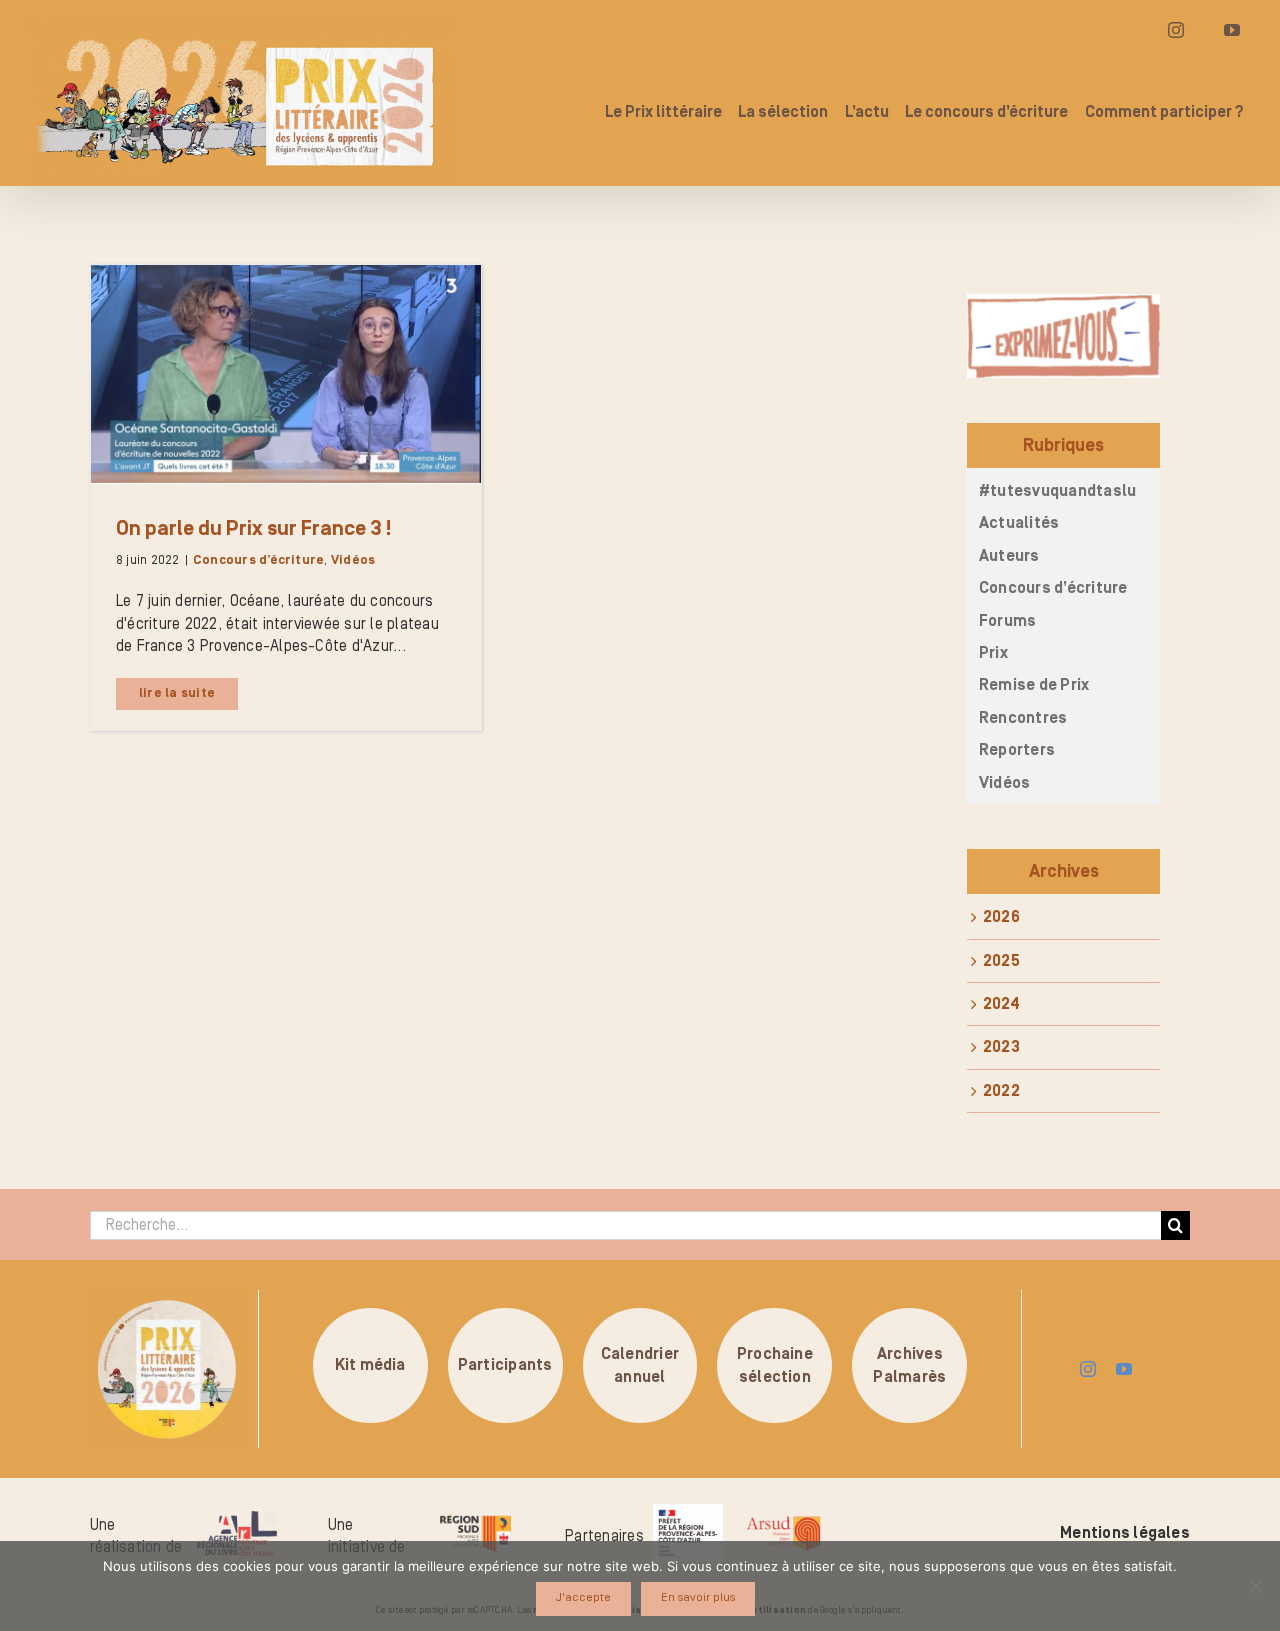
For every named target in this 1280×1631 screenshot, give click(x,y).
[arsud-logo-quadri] (783, 1519)
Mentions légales (1125, 1533)
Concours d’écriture (259, 560)
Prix (993, 653)
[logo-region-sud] (475, 1515)
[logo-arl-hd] (237, 1519)
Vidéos (353, 560)
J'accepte (583, 1597)
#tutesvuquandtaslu (1057, 491)
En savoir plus (698, 1597)
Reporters (1017, 750)
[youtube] (1124, 1369)
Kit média (370, 1366)
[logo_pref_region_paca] (688, 1512)
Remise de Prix (1034, 685)
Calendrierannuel (640, 1365)
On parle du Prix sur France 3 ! (253, 529)
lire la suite (177, 693)
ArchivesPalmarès (909, 1365)
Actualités (1019, 523)
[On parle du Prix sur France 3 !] (286, 374)
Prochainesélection (775, 1365)
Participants (505, 1366)
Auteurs (1009, 556)
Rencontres (1023, 718)
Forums (1007, 621)
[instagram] (1088, 1369)
